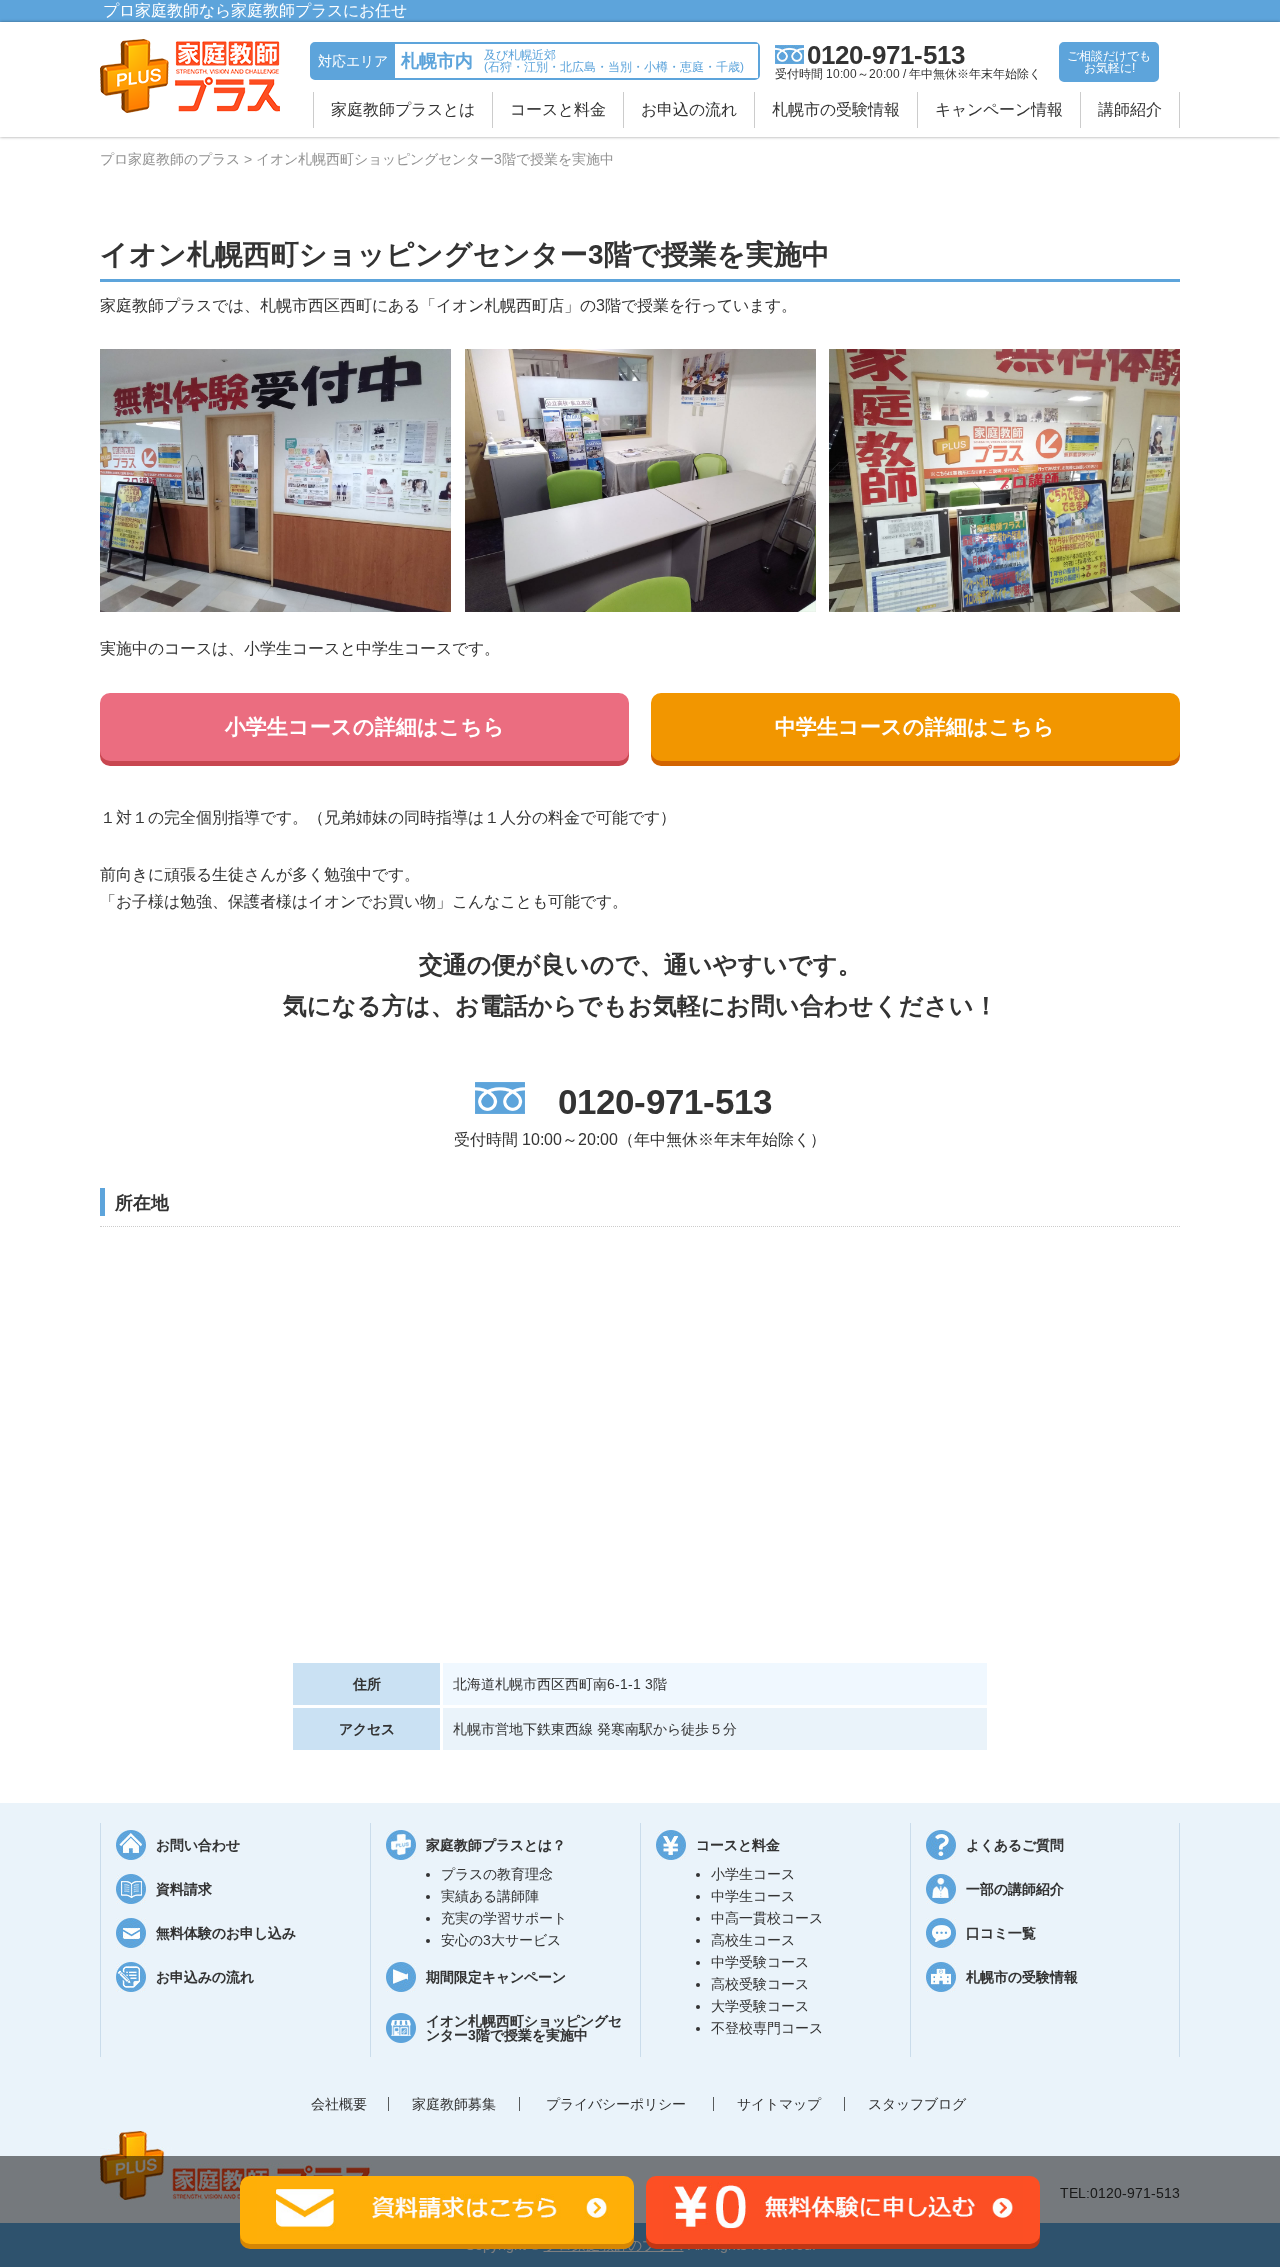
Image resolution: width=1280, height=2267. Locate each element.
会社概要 (339, 2104)
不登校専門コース (767, 2028)
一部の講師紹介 (1015, 1889)
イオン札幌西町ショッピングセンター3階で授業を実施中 (524, 2028)
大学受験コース (760, 2006)
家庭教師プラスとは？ (496, 1845)
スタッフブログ (917, 2104)
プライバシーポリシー (616, 2104)
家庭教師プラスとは (403, 109)
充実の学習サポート (504, 1918)
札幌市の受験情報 (836, 109)
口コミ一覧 (1001, 1933)
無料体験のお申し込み (226, 1933)
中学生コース (753, 1896)
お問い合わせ (198, 1845)
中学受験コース (760, 1962)
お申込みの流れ (205, 1977)
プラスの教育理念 (497, 1874)
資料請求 (184, 1889)
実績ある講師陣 (490, 1896)
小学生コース (753, 1874)
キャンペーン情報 (999, 109)
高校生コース (753, 1940)
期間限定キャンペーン (496, 1977)
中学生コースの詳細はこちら (915, 726)
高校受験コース (760, 1984)
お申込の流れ (689, 109)
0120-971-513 (886, 55)
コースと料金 (558, 109)
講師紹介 (1130, 109)
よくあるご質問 (1015, 1845)
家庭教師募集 (454, 2104)
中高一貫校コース (767, 1918)
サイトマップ (779, 2104)
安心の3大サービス (501, 1940)
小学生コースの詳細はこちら (365, 726)
